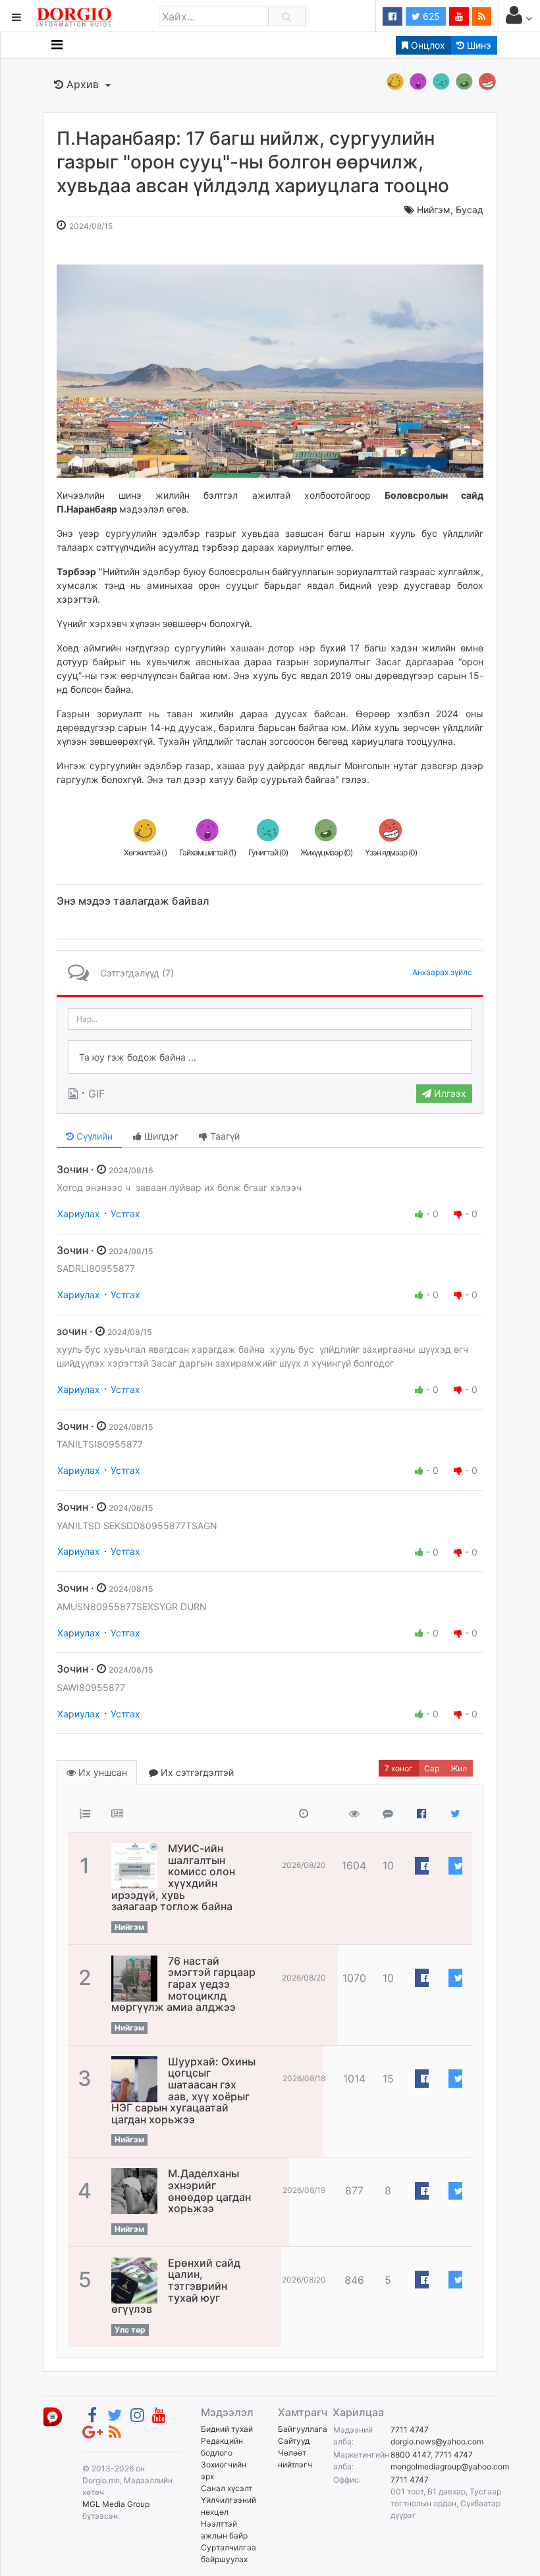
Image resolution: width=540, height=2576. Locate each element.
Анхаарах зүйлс (442, 972)
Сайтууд (294, 2441)
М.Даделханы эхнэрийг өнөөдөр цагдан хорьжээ (209, 2191)
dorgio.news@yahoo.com (437, 2441)
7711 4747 (410, 2430)
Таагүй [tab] (224, 1136)
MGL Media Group (116, 2504)
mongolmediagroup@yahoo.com (450, 2466)
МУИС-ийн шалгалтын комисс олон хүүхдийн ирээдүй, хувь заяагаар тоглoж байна (173, 1877)
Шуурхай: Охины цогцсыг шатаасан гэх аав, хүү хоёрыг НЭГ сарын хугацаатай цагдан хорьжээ (183, 2090)
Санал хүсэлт (227, 2488)
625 (430, 16)
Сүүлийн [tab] (93, 1136)
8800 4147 (411, 2455)
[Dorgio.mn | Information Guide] (53, 2416)
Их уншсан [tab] (101, 1772)
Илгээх (449, 1093)
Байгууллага (303, 2429)
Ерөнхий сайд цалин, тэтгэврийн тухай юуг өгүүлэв (176, 2286)
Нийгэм (434, 210)
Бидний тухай (227, 2429)
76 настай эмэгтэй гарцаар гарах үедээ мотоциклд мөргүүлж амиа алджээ (183, 1984)
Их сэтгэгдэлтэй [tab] (196, 1772)
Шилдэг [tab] (160, 1136)
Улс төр (130, 2330)
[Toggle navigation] (57, 45)
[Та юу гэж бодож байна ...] (270, 1057)
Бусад (470, 210)
